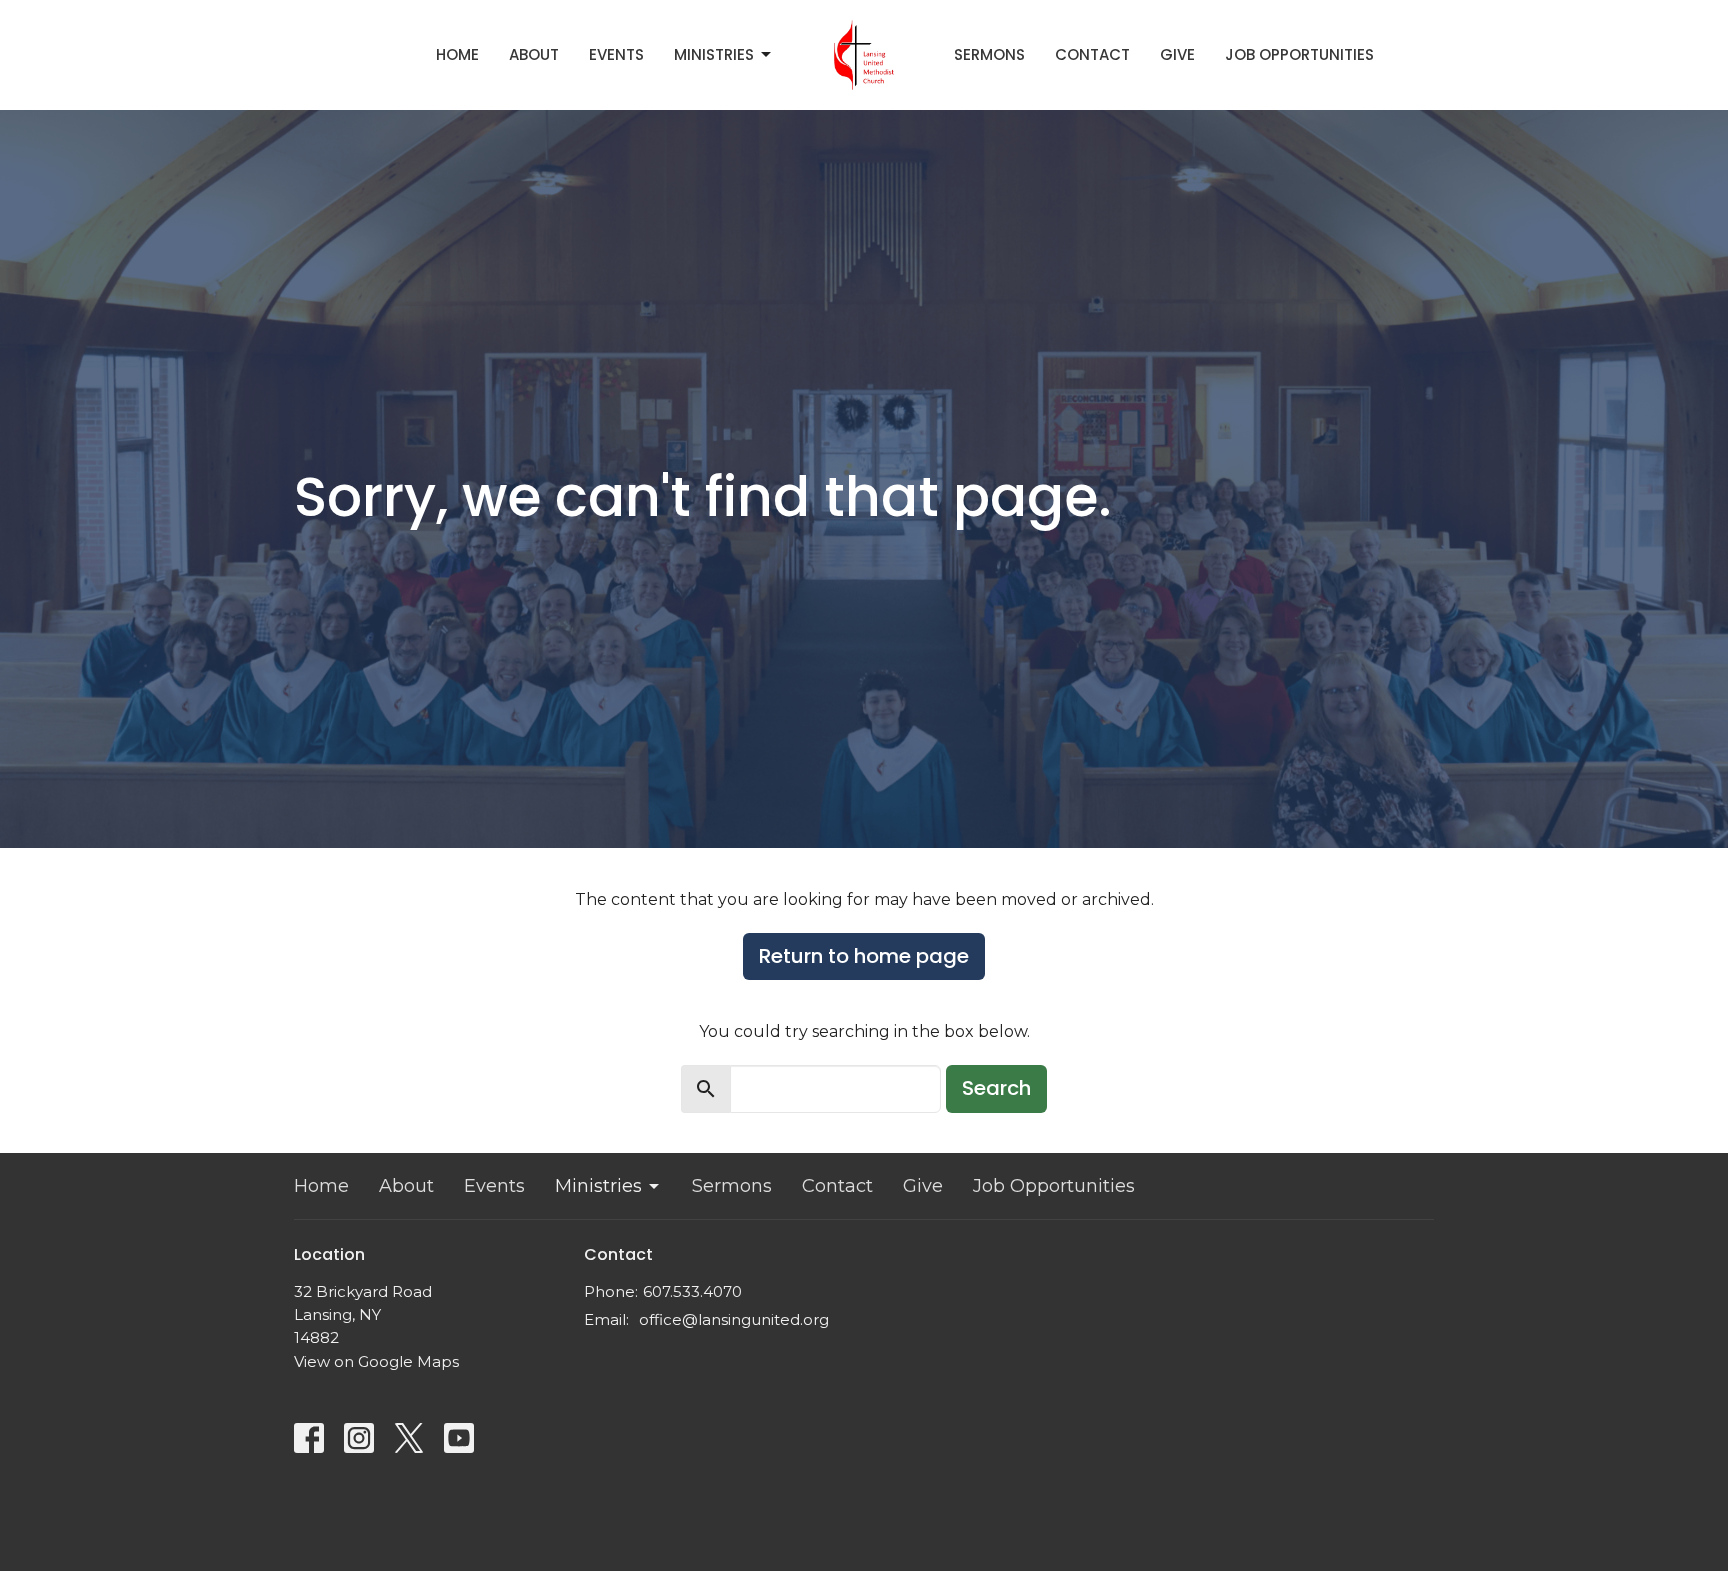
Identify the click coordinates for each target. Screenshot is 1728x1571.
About (534, 54)
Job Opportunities (1299, 54)
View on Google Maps (376, 1361)
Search (996, 1088)
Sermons (989, 54)
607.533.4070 (692, 1291)
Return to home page (864, 956)
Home (457, 54)
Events (616, 54)
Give (1177, 54)
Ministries (714, 54)
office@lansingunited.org (734, 1319)
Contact (1092, 54)
